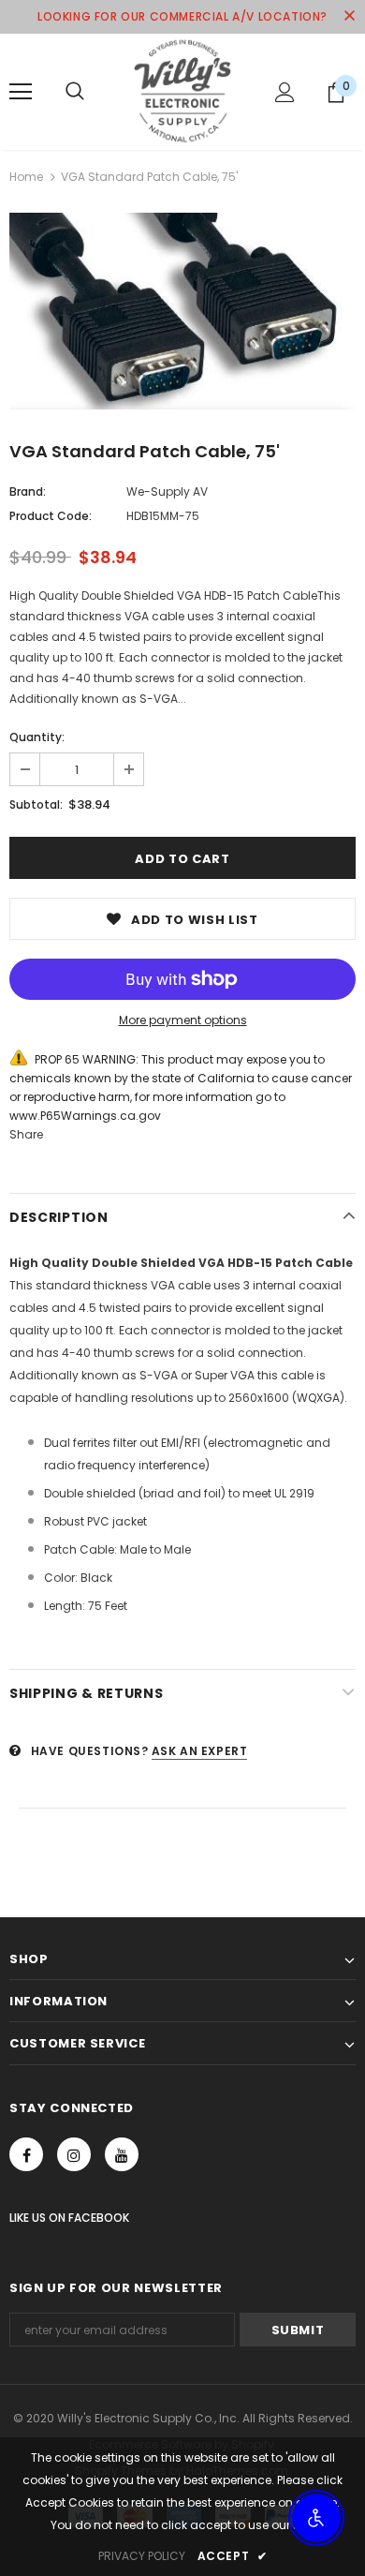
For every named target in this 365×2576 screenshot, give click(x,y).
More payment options (183, 1020)
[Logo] (182, 91)
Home (26, 177)
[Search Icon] (75, 92)
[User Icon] (285, 92)
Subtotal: (36, 804)
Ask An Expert (200, 1751)
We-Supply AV (167, 491)
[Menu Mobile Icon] (21, 92)
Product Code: (51, 516)
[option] (182, 311)
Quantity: (37, 737)
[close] (349, 17)
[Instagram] (74, 2154)
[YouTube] (122, 2154)
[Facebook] (26, 2154)
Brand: (28, 491)
